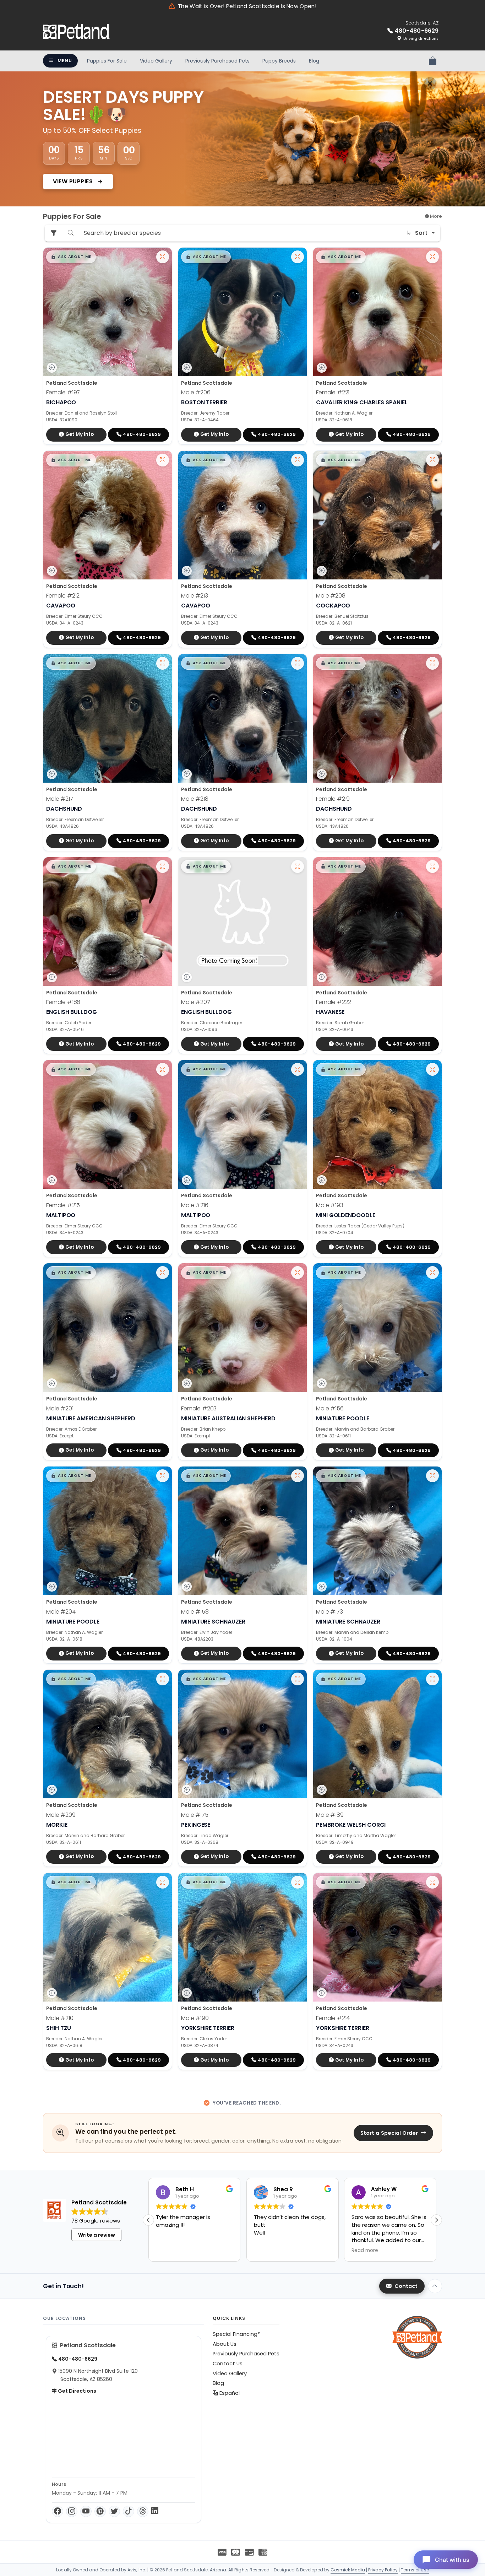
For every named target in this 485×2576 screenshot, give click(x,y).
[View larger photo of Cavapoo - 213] (298, 460)
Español (229, 2393)
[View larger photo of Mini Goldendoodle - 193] (432, 1069)
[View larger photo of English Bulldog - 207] (298, 866)
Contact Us (228, 2364)
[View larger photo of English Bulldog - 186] (163, 866)
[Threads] (143, 2511)
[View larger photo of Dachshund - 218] (298, 663)
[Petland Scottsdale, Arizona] (76, 32)
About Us (225, 2344)
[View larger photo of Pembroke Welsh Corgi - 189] (432, 1679)
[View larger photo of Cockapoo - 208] (432, 460)
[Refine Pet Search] (54, 233)
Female (63, 392)
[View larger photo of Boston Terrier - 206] (298, 257)
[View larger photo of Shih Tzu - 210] (163, 1882)
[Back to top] (435, 2286)
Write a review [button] (97, 2235)
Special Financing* (236, 2334)
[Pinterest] (100, 2511)
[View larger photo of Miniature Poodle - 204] (163, 1476)
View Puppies (74, 181)
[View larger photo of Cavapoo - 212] (163, 460)
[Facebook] (58, 2511)
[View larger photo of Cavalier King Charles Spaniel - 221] (432, 257)
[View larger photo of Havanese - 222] (432, 866)
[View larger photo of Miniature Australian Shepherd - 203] (298, 1273)
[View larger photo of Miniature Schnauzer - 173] (432, 1476)
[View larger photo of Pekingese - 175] (298, 1679)
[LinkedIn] (155, 2511)
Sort (421, 233)
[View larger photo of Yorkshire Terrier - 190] (298, 1882)
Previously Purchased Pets (217, 61)
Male (196, 392)
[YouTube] (86, 2511)
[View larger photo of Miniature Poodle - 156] (432, 1273)
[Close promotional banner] (430, 83)
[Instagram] (72, 2511)
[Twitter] (114, 2511)
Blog (314, 61)
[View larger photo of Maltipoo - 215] (163, 1069)
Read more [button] (267, 2251)
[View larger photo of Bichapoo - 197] (163, 257)
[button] (71, 257)
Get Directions (77, 2391)
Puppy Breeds (279, 61)
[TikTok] (129, 2511)
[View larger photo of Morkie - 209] (163, 1679)
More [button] (435, 216)
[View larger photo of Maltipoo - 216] (298, 1069)
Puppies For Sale (107, 61)
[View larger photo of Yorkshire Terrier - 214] (432, 1882)
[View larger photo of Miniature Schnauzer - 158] (298, 1476)
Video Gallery (156, 61)
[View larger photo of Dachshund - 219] (432, 663)
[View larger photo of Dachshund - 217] (163, 663)
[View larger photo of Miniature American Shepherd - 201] (163, 1273)
